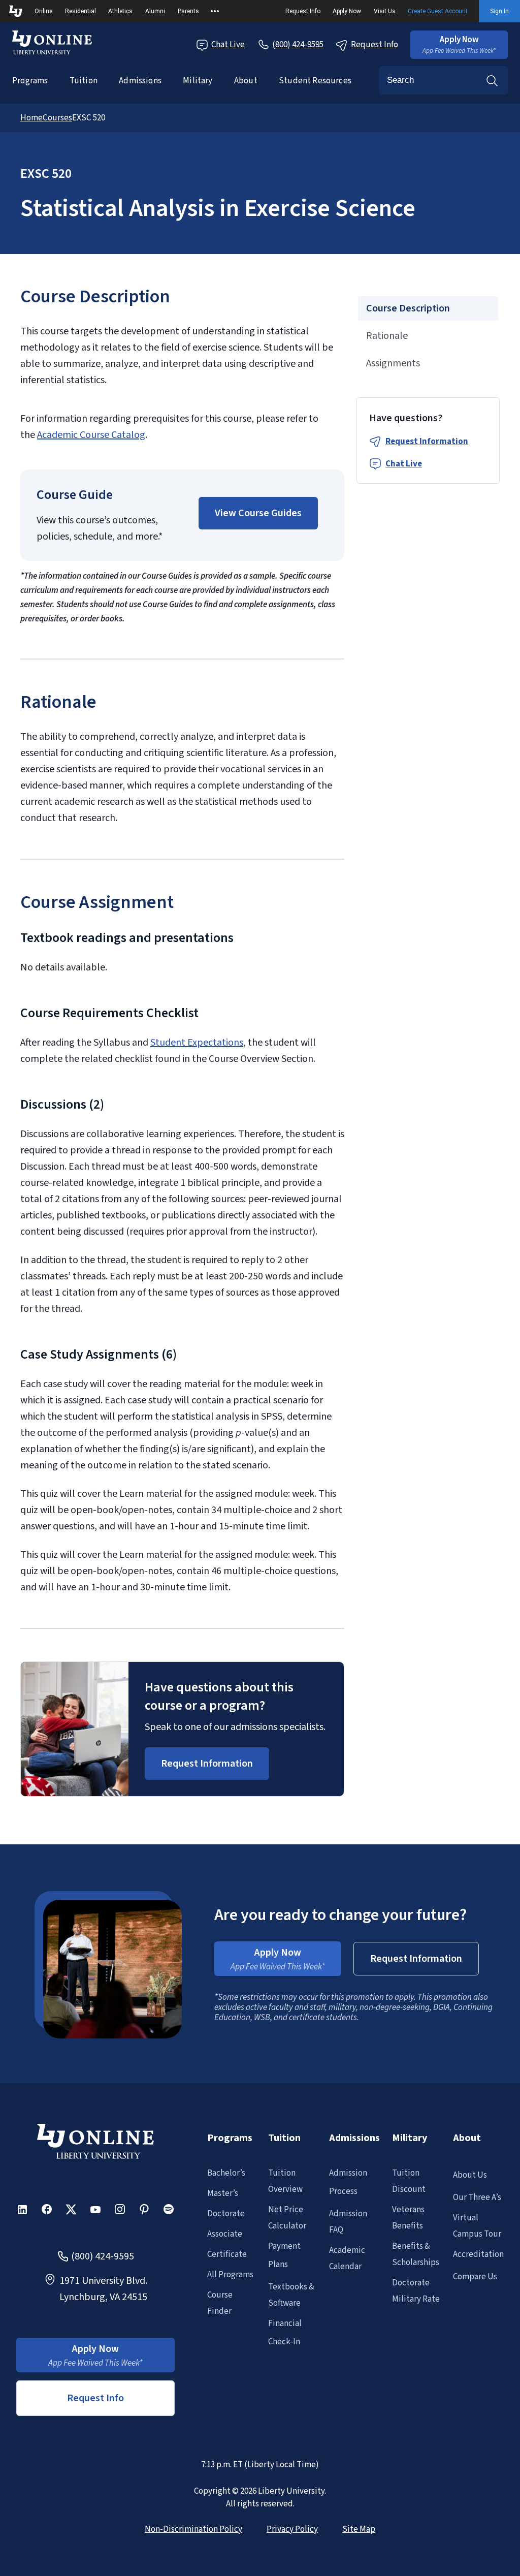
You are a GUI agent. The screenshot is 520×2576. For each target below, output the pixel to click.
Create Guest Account (438, 11)
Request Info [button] (95, 2398)
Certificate (227, 2254)
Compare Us (475, 2277)
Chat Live (228, 45)
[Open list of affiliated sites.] (215, 11)
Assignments (393, 363)
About (246, 81)
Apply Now (347, 11)
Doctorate (226, 2214)
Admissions (140, 81)
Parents (188, 11)
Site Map (359, 2529)
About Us (470, 2175)
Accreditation (478, 2254)
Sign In (499, 11)
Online (43, 11)
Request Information (427, 442)
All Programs (230, 2275)
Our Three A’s (477, 2197)
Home (31, 118)
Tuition (84, 81)
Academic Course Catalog (91, 435)
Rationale (387, 336)
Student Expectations (197, 1043)
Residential (80, 11)
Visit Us (385, 11)
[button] (459, 45)
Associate (225, 2234)
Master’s (223, 2193)
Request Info (303, 11)
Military (198, 81)
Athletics (120, 11)
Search (492, 80)
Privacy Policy (292, 2529)
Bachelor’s (226, 2173)
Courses (57, 118)
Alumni (155, 11)
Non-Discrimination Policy (193, 2529)
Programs (30, 81)
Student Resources (315, 81)
